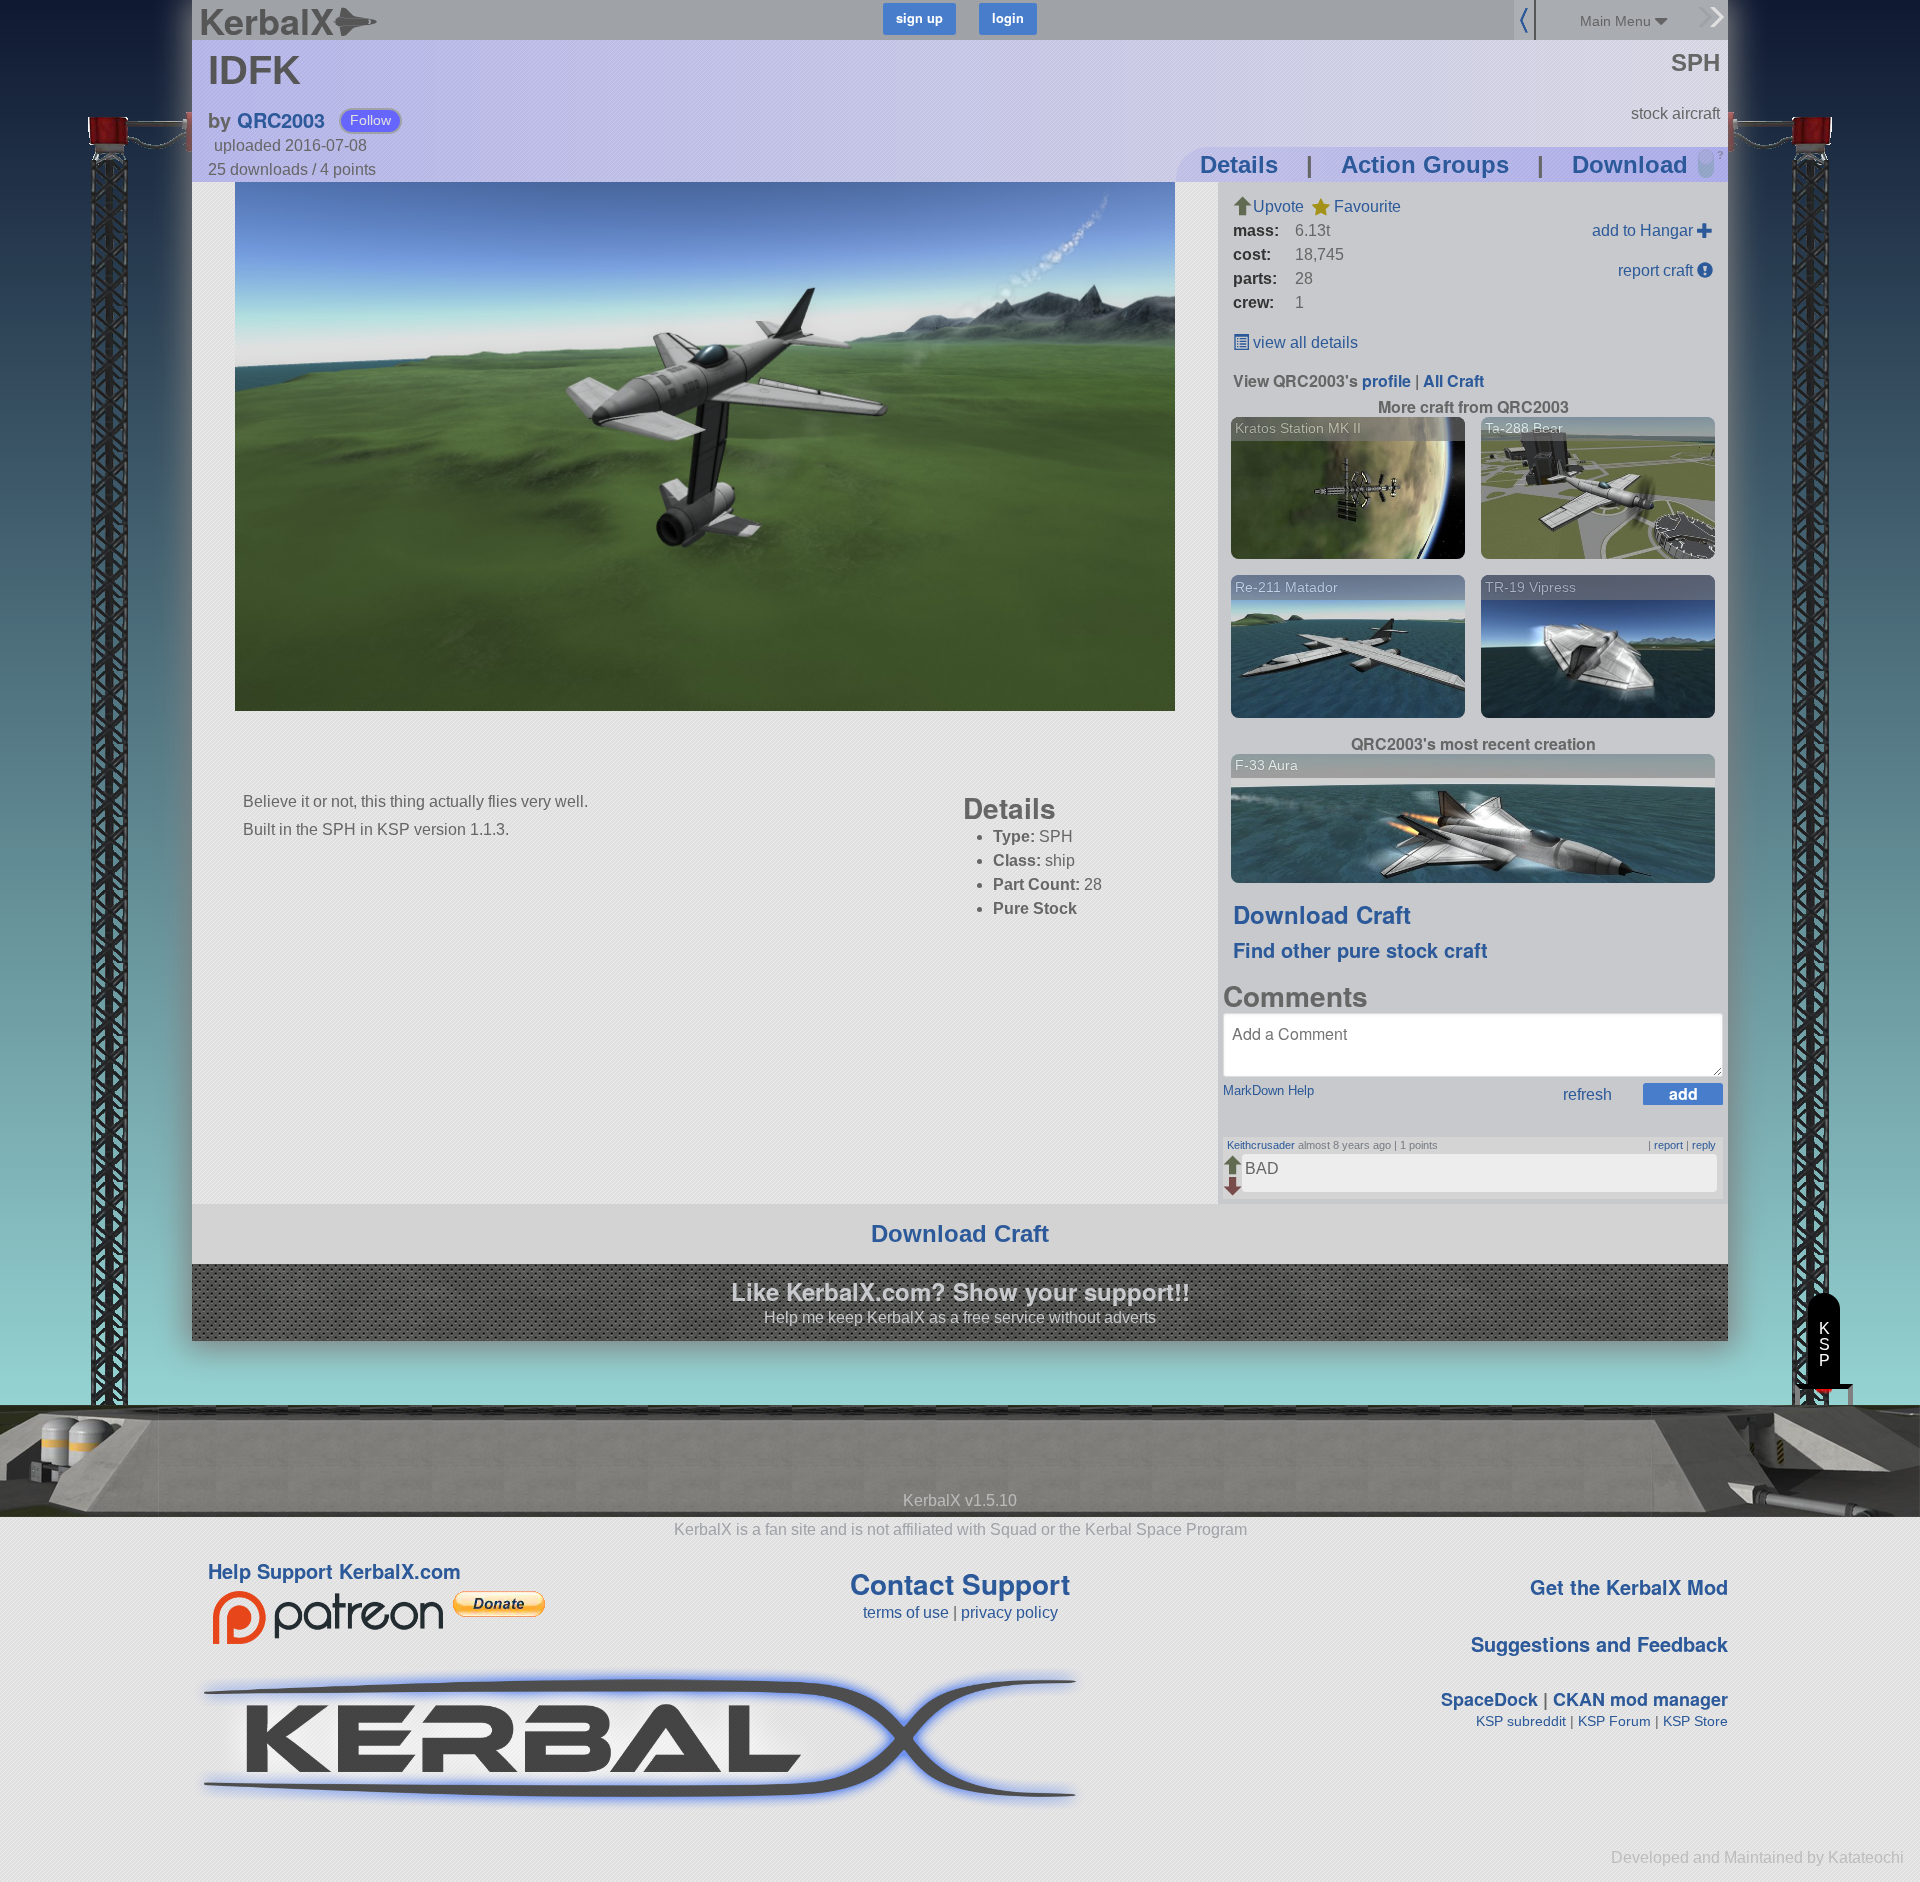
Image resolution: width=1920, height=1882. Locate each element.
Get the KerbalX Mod (1629, 1586)
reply (1704, 1145)
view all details (1303, 342)
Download (1630, 164)
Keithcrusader (1261, 1145)
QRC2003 (281, 119)
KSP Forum (1614, 1721)
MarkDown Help (1268, 1090)
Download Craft (1322, 914)
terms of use (906, 1612)
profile (1386, 380)
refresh (1587, 1094)
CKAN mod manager (1640, 1699)
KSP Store (1695, 1721)
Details (1239, 164)
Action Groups (1425, 164)
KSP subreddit (1521, 1721)
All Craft (1453, 380)
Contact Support (960, 1583)
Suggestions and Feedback (1599, 1643)
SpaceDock (1489, 1699)
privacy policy (1009, 1612)
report (1668, 1145)
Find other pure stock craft (1360, 949)
